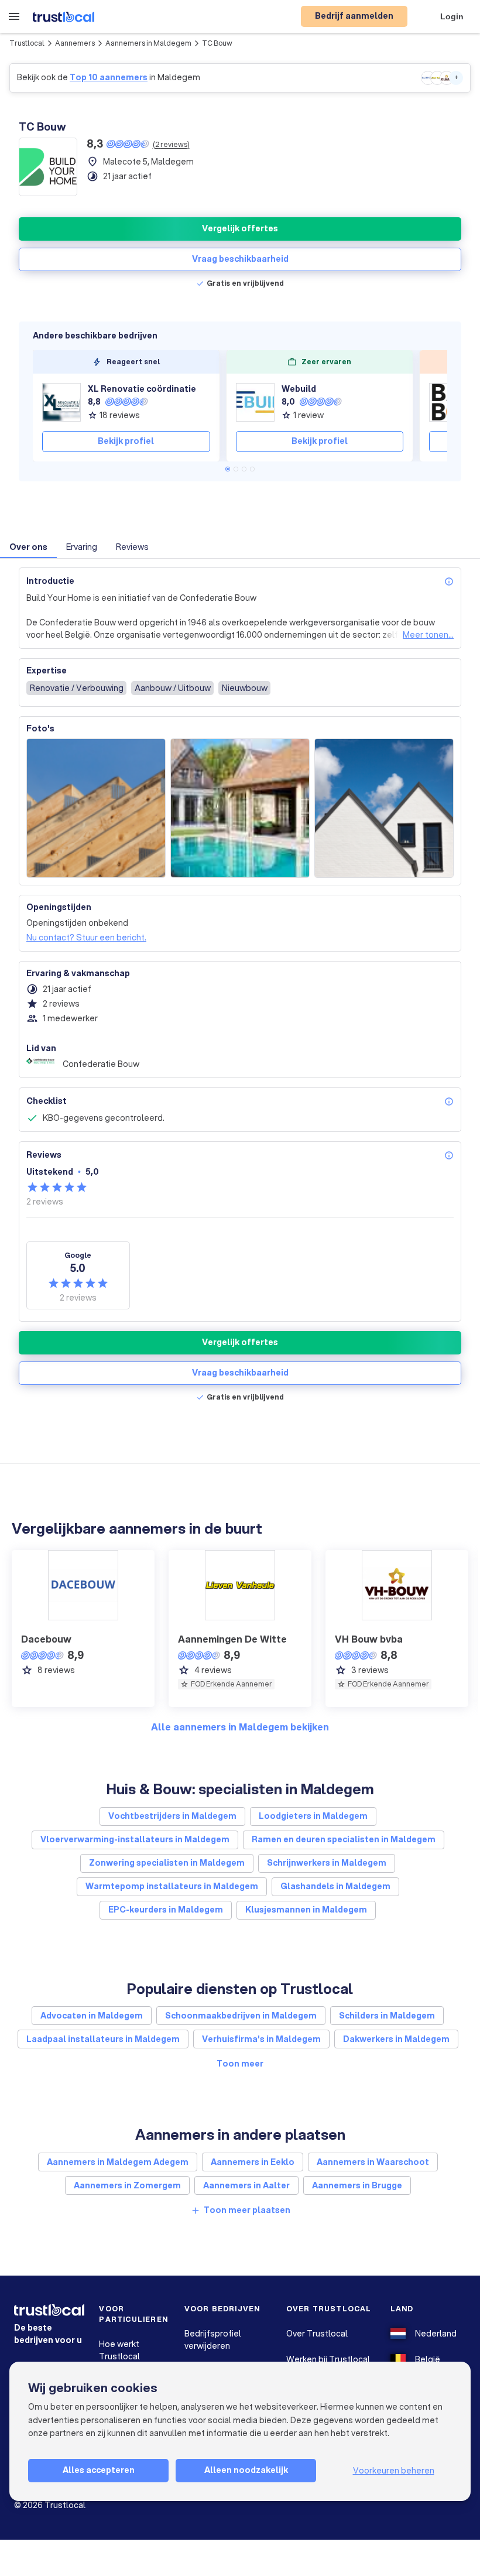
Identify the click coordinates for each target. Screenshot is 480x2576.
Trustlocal (27, 43)
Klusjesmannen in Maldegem (306, 1910)
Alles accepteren (99, 2470)
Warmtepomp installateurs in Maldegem (172, 1886)
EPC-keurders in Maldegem (166, 1910)
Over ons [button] (28, 547)
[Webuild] (255, 402)
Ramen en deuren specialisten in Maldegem (344, 1839)
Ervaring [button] (82, 547)
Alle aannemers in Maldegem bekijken (240, 1727)
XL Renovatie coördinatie (142, 389)
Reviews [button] (132, 547)
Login (452, 16)
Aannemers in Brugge (357, 2185)
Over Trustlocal (317, 2334)
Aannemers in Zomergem (127, 2185)
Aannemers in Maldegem (148, 43)
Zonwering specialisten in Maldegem (167, 1863)
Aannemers (75, 43)
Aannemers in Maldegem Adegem (118, 2162)
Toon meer (240, 2064)
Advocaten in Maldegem (92, 2016)
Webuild (299, 389)
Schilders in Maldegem (387, 2016)
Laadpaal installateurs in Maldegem (103, 2039)
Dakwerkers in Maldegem (396, 2039)
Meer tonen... (428, 635)
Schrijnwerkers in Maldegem (327, 1863)
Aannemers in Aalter (246, 2185)
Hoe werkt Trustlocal (119, 2350)
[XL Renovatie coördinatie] (61, 402)
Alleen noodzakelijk (246, 2470)
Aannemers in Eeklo (253, 2162)
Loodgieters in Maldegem (313, 1816)
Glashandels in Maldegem (335, 1886)
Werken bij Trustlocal (328, 2359)
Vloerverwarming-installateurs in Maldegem (135, 1839)
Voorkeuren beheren (394, 2471)
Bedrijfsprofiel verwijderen (213, 2340)
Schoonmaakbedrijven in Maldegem (241, 2016)
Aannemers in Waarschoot (373, 2162)
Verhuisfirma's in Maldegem (261, 2039)
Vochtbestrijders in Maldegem (172, 1816)
